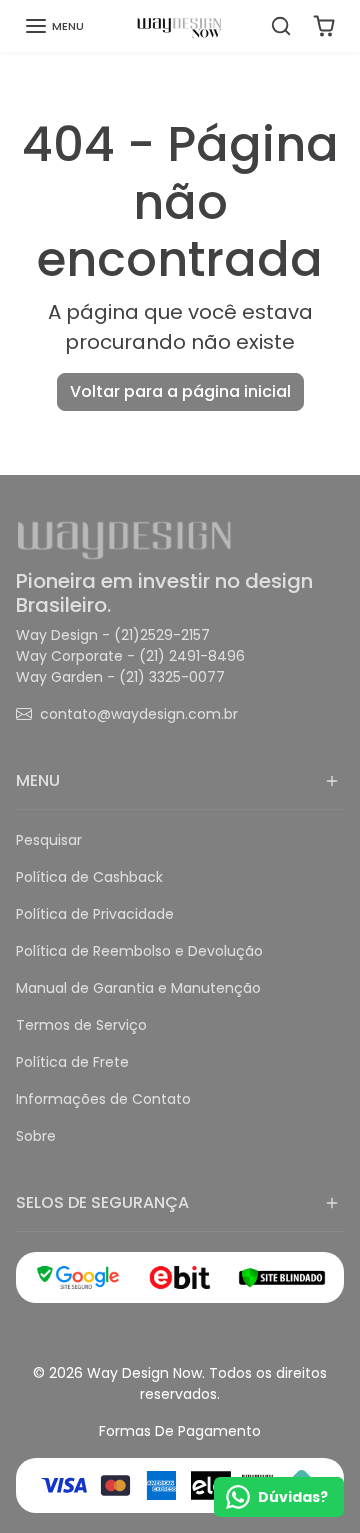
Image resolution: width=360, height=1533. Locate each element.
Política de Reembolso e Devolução (139, 951)
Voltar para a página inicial (180, 391)
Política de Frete (72, 1062)
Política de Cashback (89, 877)
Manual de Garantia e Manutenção (138, 988)
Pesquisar (49, 840)
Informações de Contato (103, 1099)
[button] (54, 26)
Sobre (36, 1136)
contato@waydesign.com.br (139, 714)
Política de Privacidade (95, 914)
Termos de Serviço (81, 1025)
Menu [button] (38, 780)
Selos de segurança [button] (102, 1202)
